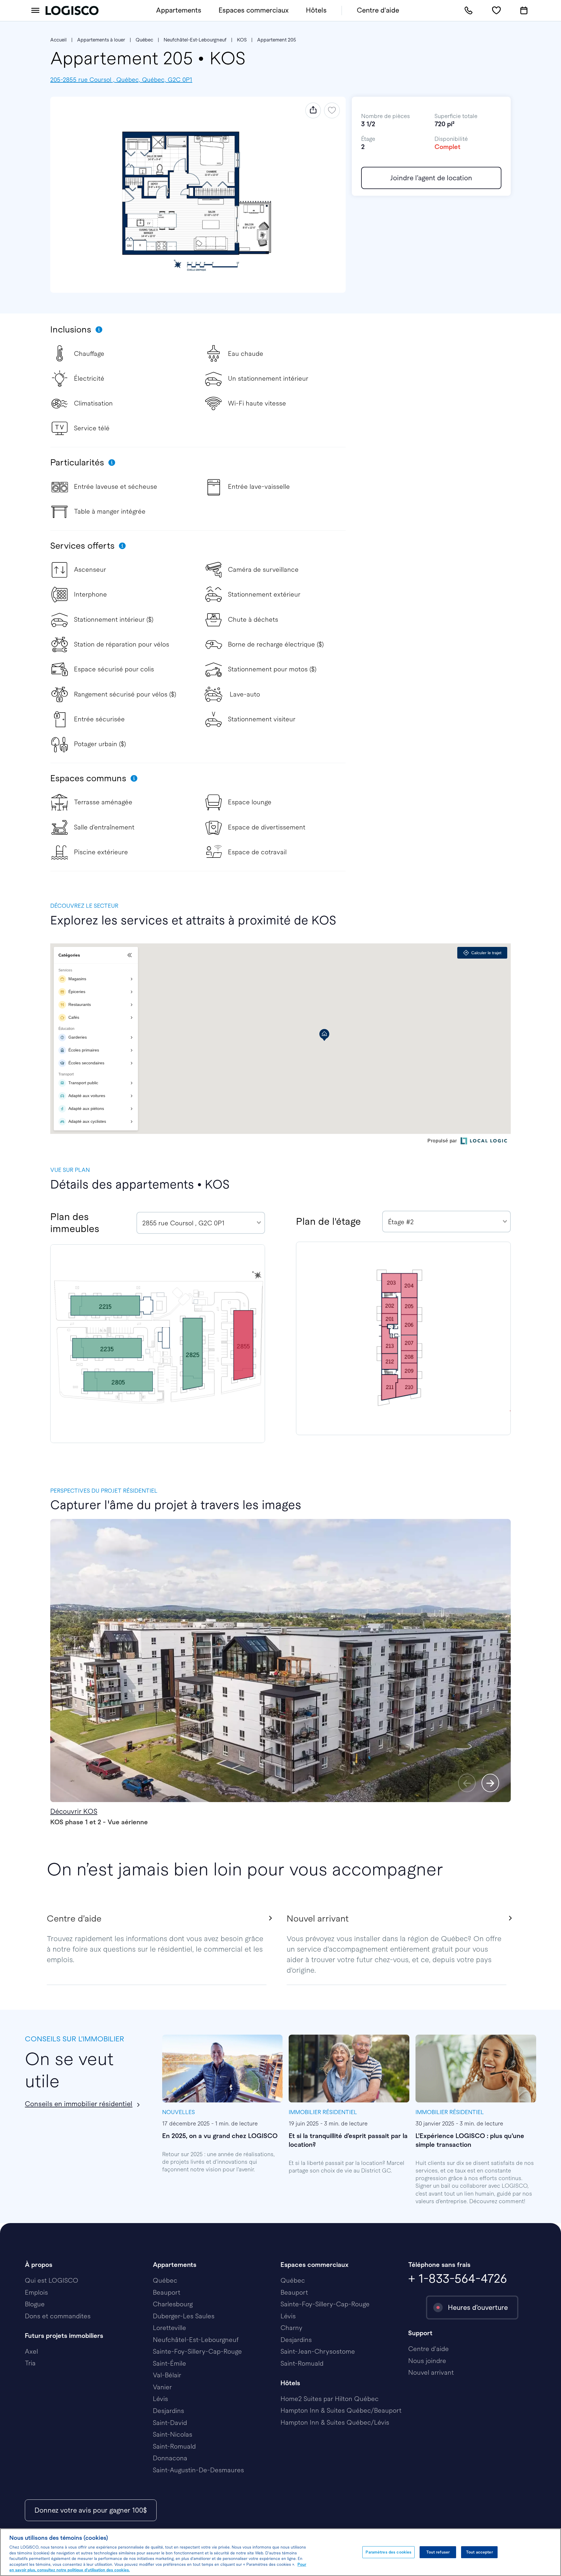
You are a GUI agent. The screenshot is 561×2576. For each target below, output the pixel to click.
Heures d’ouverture (478, 2308)
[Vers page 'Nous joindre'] (469, 11)
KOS (242, 40)
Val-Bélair (167, 2375)
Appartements (179, 10)
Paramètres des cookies (388, 2552)
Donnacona (170, 2458)
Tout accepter (479, 2552)
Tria (30, 2363)
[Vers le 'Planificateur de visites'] (524, 11)
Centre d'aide (378, 10)
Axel (31, 2351)
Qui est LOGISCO (52, 2280)
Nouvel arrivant (431, 2373)
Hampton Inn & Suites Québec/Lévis (335, 2422)
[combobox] (201, 1223)
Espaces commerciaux (254, 10)
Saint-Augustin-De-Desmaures (198, 2470)
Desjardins (168, 2411)
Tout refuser (438, 2552)
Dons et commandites (58, 2316)
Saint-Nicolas (173, 2434)
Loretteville (169, 2328)
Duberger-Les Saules (184, 2316)
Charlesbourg (173, 2304)
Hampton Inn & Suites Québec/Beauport (341, 2410)
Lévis (160, 2399)
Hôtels (316, 10)
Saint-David (170, 2423)
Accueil (58, 40)
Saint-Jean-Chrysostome (318, 2351)
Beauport (167, 2292)
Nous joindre (427, 2361)
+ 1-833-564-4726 (458, 2278)
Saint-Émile (169, 2363)
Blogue (35, 2304)
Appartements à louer (101, 40)
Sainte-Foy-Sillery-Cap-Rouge (197, 2351)
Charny (291, 2328)
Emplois (36, 2292)
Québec (144, 40)
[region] (280, 2552)
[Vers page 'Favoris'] (496, 11)
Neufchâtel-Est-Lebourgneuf (195, 40)
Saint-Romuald (174, 2446)
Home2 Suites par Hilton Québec (330, 2399)
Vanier (162, 2387)
